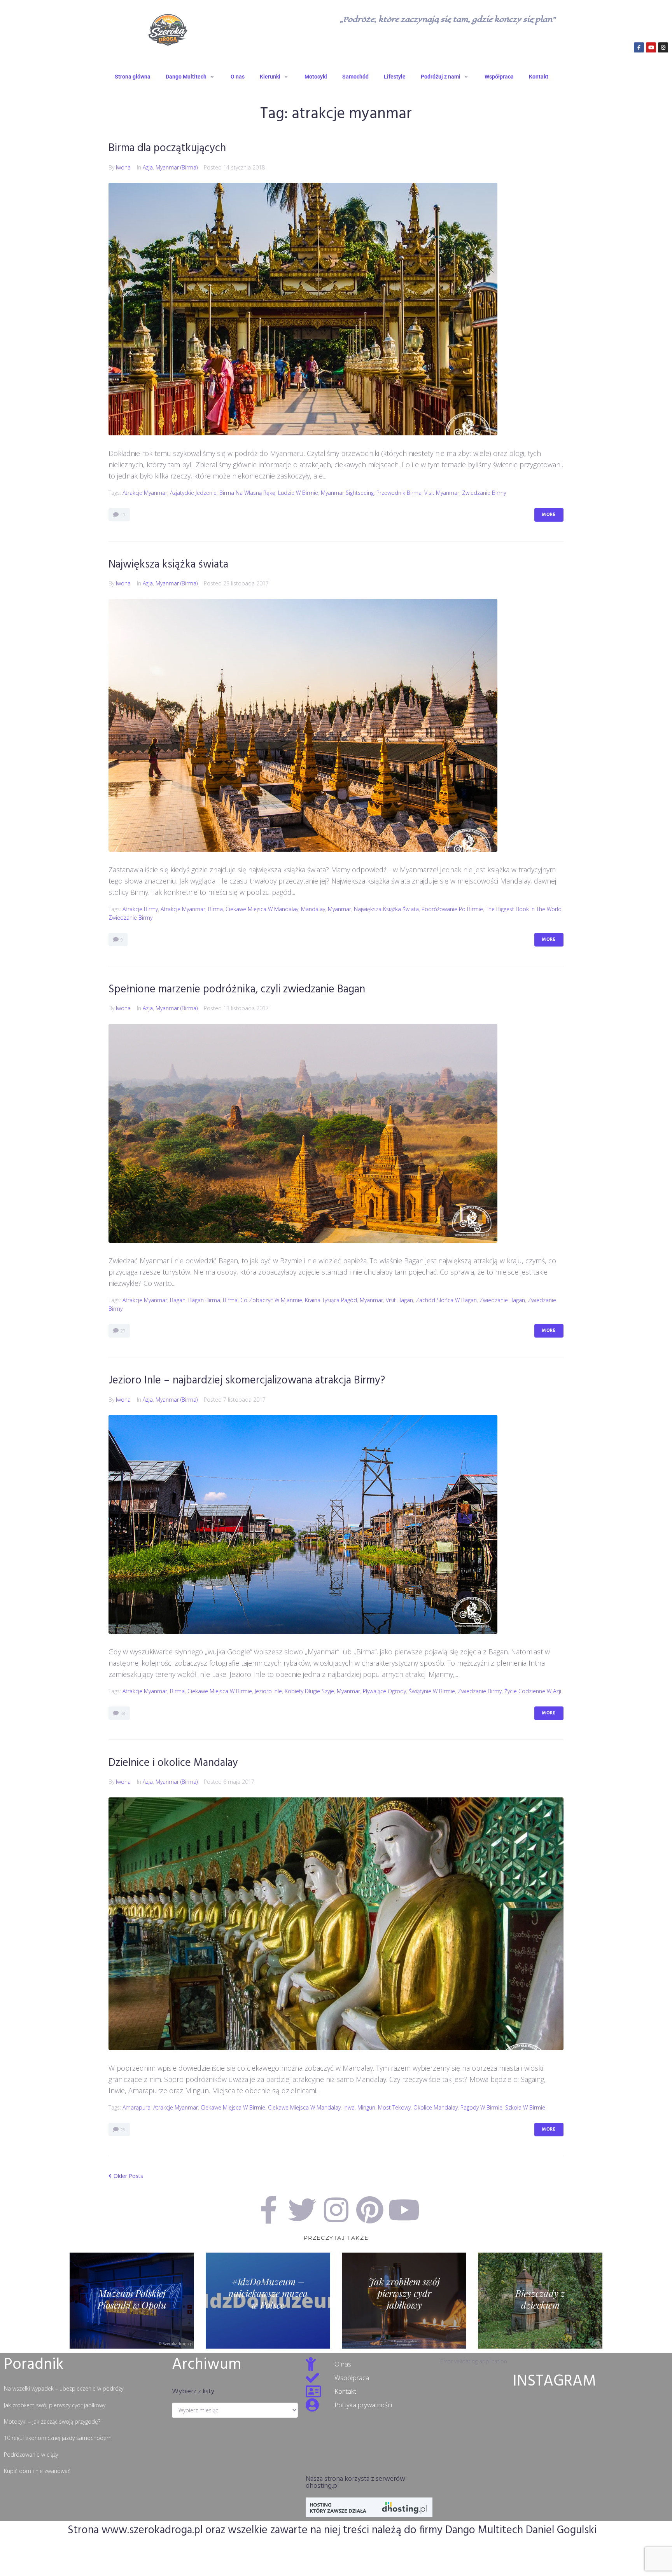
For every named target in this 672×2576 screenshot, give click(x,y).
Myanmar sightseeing (347, 493)
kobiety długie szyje (309, 1691)
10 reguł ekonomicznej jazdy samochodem (58, 2438)
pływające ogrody (384, 1691)
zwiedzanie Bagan (502, 1300)
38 (122, 1713)
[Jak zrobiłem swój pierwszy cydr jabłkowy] (404, 2301)
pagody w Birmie (481, 2107)
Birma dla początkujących (167, 148)
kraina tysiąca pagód (331, 1300)
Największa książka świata (168, 565)
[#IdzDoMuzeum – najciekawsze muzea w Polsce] (268, 2301)
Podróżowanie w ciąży (31, 2455)
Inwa (349, 2107)
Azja (148, 167)
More (549, 515)
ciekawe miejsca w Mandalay (262, 909)
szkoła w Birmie (525, 2107)
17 (122, 515)
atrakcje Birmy (140, 909)
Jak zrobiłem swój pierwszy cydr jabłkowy (55, 2405)
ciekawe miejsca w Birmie (220, 1691)
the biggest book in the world (524, 909)
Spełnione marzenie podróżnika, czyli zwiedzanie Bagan (237, 989)
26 (122, 2130)
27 (122, 1331)
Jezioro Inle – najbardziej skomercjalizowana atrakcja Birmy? (247, 1381)
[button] (191, 77)
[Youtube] (651, 47)
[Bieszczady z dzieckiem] (540, 2301)
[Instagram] (663, 47)
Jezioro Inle (268, 1691)
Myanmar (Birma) (177, 167)
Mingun (366, 2107)
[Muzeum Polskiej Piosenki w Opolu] (132, 2301)
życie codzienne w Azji (533, 1691)
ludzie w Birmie (298, 493)
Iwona (123, 167)
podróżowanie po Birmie (452, 909)
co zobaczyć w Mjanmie (271, 1300)
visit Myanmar (442, 493)
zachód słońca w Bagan (446, 1300)
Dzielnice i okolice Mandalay (173, 1763)
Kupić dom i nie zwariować (37, 2471)
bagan (178, 1300)
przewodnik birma (399, 493)
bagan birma (204, 1300)
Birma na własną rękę (247, 493)
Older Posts (126, 2176)
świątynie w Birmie (432, 1691)
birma (215, 909)
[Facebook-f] (639, 47)
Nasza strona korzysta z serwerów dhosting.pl (355, 2483)
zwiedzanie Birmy (484, 493)
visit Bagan (399, 1300)
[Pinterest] (370, 2210)
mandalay (313, 909)
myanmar (339, 909)
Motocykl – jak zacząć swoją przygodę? (52, 2421)
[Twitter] (302, 2210)
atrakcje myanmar (145, 493)
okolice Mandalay (436, 2107)
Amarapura (136, 2107)
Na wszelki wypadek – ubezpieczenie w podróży (64, 2388)
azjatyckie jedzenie (193, 493)
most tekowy (394, 2107)
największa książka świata (386, 909)
